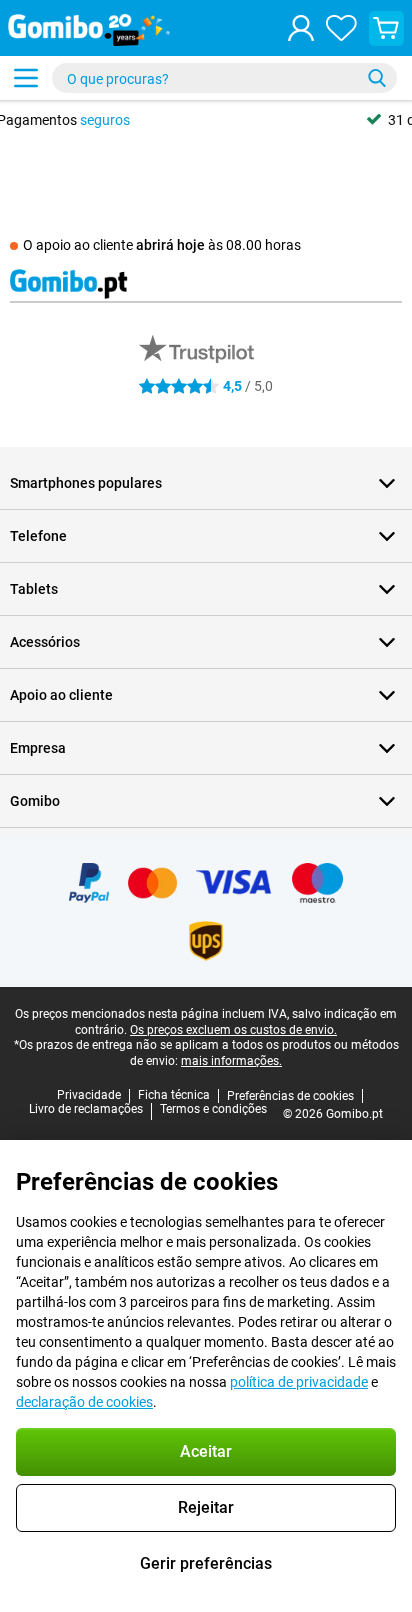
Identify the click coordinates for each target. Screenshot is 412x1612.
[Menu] (26, 78)
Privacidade (89, 1095)
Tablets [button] (34, 589)
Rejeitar (206, 1507)
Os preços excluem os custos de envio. (233, 1030)
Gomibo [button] (35, 801)
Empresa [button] (38, 748)
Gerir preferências (206, 1563)
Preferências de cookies (290, 1096)
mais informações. (231, 1061)
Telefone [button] (38, 536)
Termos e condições (213, 1109)
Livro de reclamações (86, 1109)
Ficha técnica (174, 1095)
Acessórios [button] (45, 642)
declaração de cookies (84, 1402)
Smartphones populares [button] (86, 483)
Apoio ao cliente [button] (61, 695)
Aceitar (206, 1451)
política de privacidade (299, 1382)
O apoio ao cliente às (162, 245)
